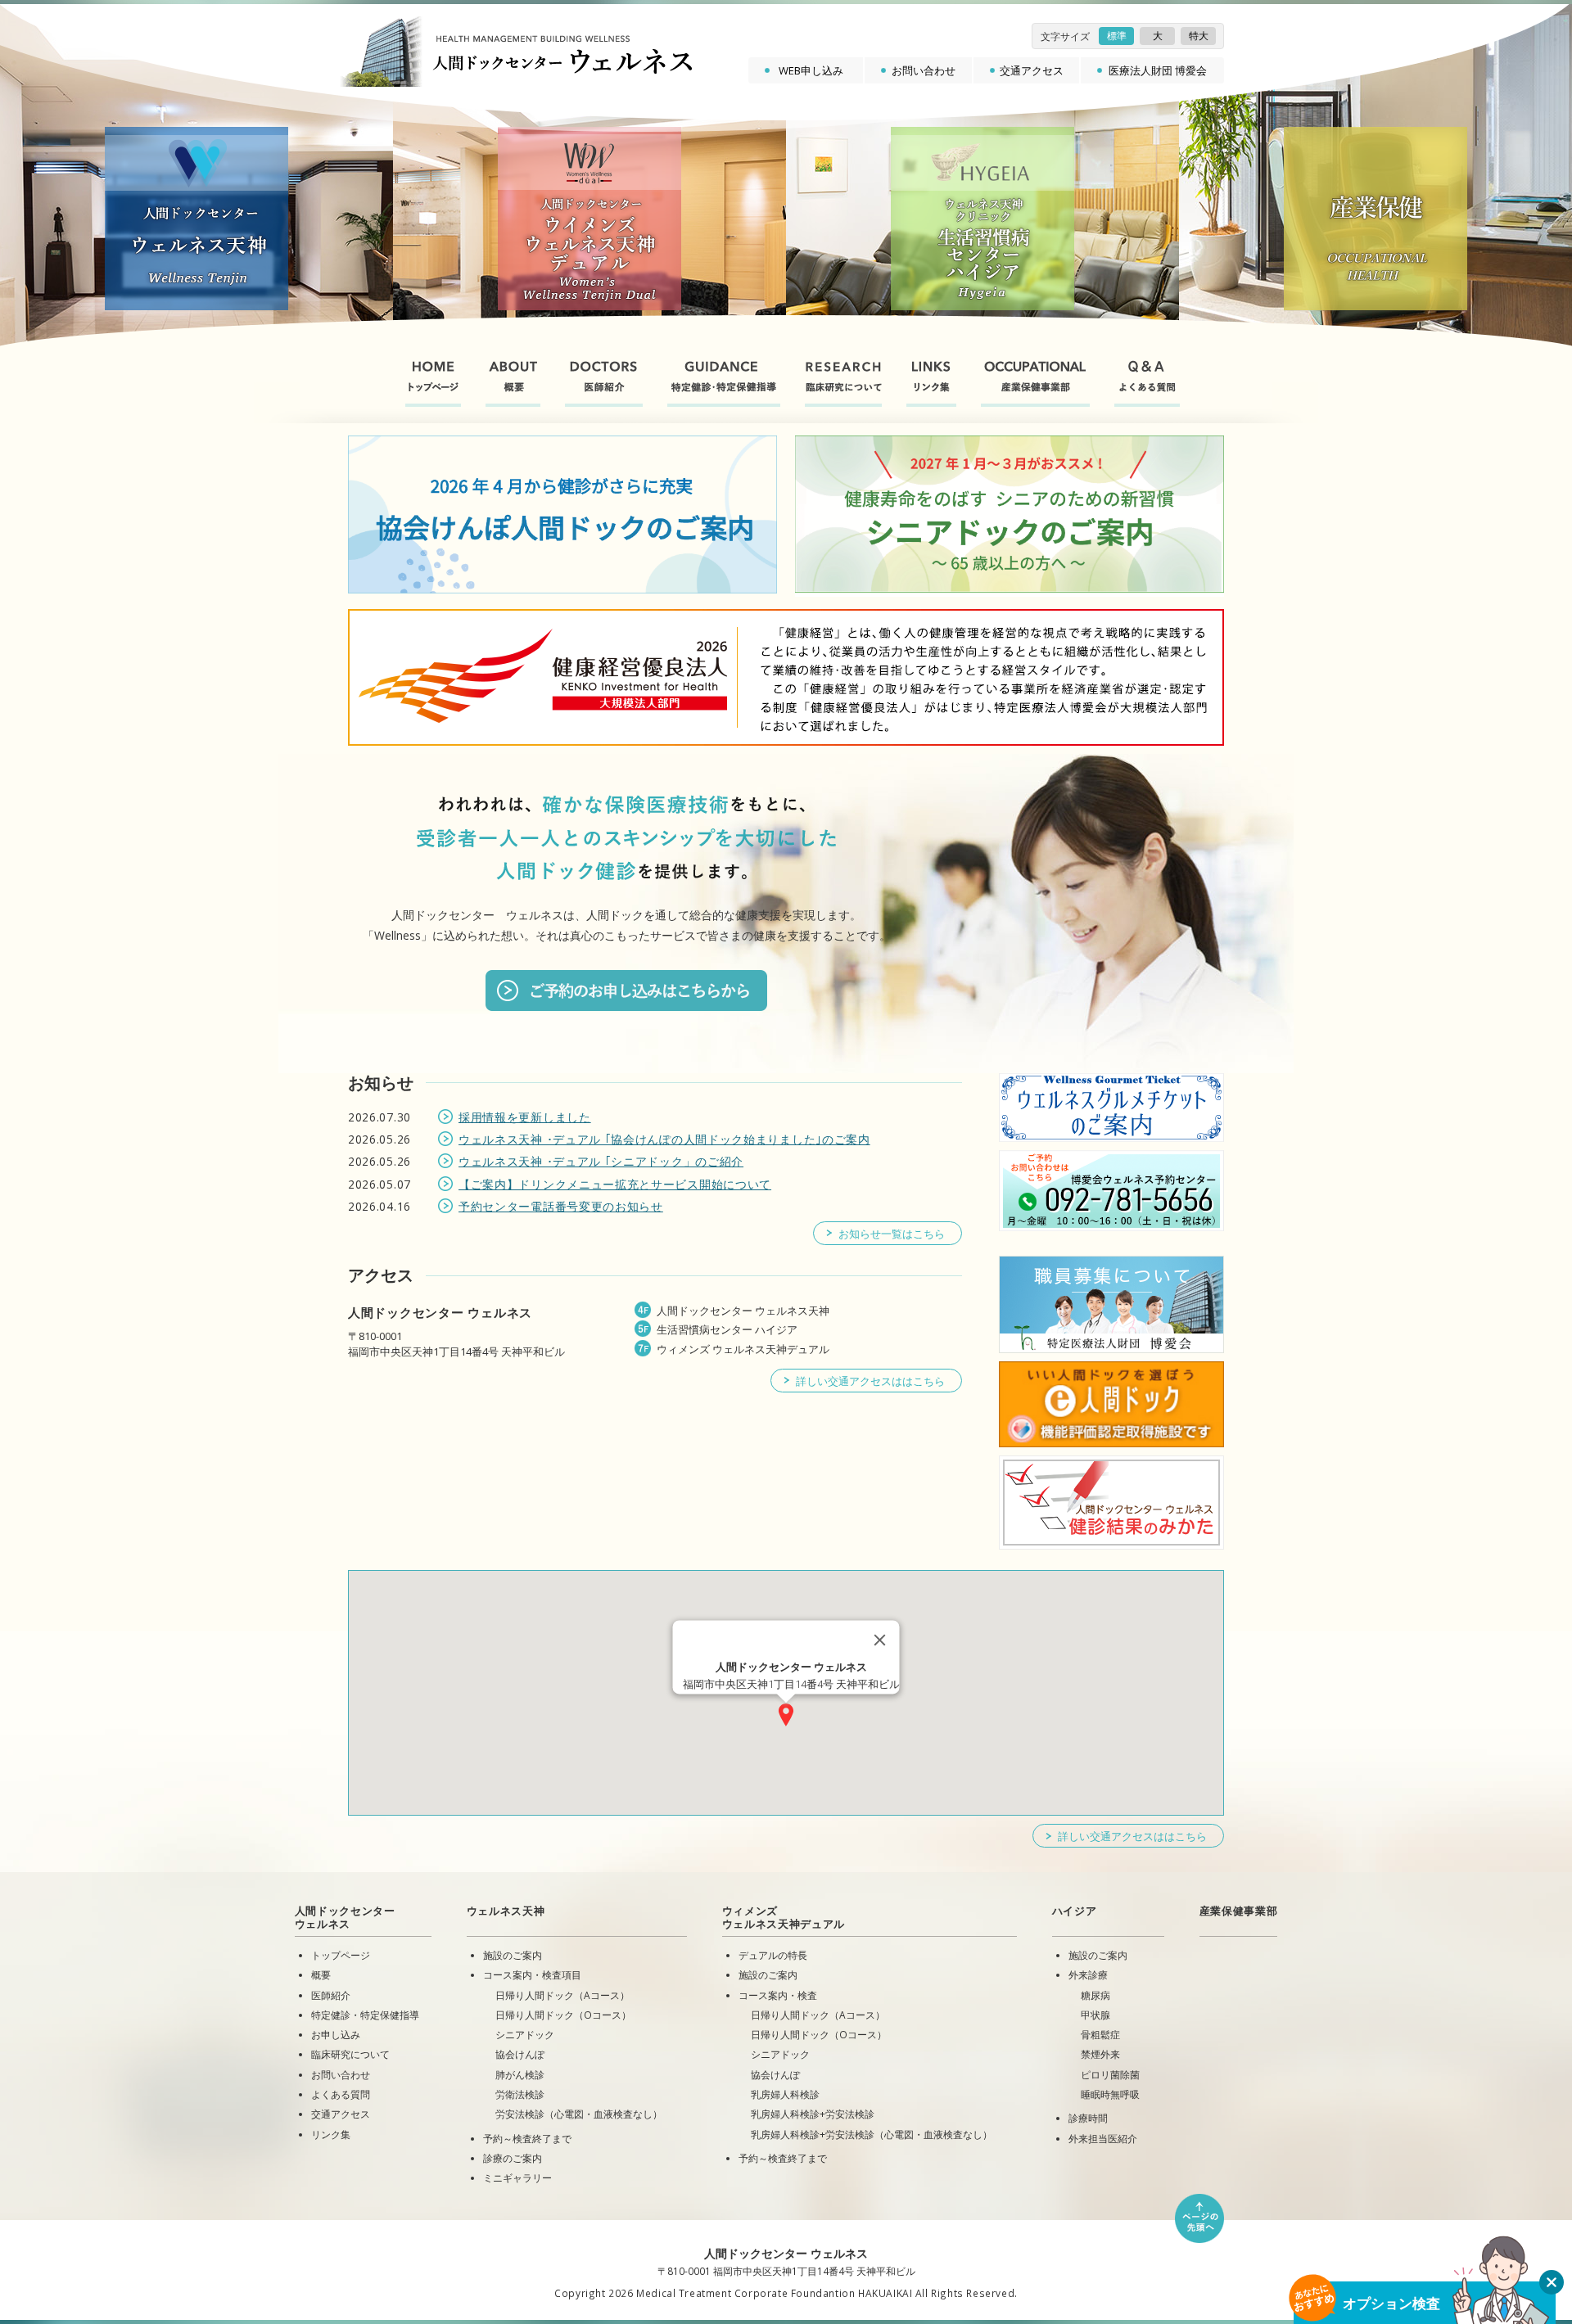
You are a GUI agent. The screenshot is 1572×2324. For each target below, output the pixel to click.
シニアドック (525, 2034)
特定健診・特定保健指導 (365, 2015)
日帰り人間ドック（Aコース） (562, 1995)
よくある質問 (341, 2094)
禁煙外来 (1100, 2054)
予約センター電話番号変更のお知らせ (561, 1206)
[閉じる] (1552, 2282)
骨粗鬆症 (1100, 2034)
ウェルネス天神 (506, 1911)
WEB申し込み (811, 70)
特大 (1199, 36)
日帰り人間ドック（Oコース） (563, 2015)
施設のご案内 (513, 1955)
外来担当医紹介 (1103, 2138)
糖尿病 (1095, 1995)
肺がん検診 (520, 2074)
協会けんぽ (520, 2054)
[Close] (880, 1640)
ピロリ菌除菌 (1110, 2074)
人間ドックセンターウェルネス (345, 1917)
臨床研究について (350, 2054)
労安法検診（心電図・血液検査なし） (579, 2114)
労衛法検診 (520, 2094)
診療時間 (1088, 2118)
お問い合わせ (924, 70)
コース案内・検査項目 (532, 1974)
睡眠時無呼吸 (1110, 2094)
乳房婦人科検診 (785, 2094)
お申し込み (336, 2034)
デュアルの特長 (773, 1955)
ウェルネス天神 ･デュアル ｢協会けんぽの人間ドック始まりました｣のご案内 (664, 1139)
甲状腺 (1095, 2015)
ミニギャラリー (517, 2177)
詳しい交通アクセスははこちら (870, 1381)
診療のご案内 (513, 2158)
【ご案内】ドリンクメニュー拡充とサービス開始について (615, 1184)
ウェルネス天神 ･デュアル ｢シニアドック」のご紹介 (601, 1161)
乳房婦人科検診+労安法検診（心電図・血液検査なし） (872, 2134)
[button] (786, 1715)
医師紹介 (331, 1995)
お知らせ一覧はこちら (892, 1234)
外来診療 (1088, 1974)
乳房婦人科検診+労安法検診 (813, 2114)
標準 (1117, 36)
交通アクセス (1032, 70)
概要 (321, 1974)
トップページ (341, 1955)
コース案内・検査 (778, 1995)
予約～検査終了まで (527, 2138)
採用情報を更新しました (525, 1117)
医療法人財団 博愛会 (1158, 70)
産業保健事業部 (1239, 1911)
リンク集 (331, 2134)
